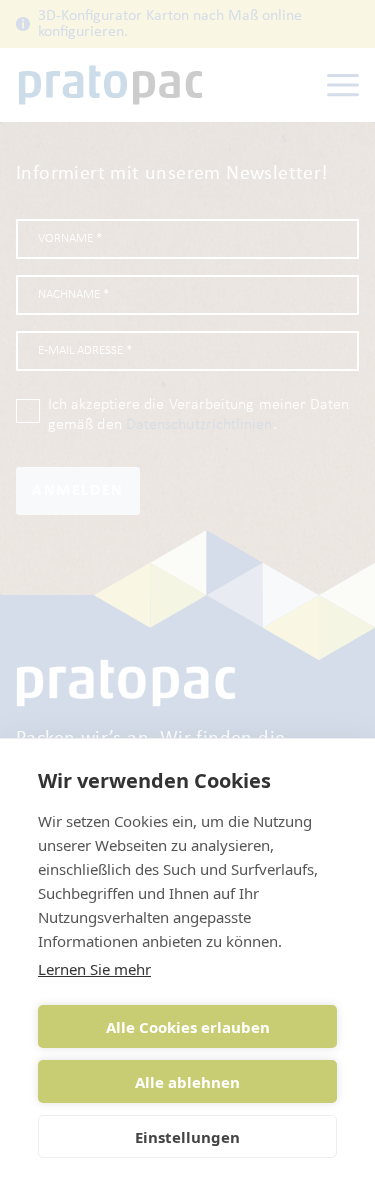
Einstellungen (187, 1137)
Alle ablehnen (187, 1082)
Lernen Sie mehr (94, 969)
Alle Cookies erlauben (188, 1027)
